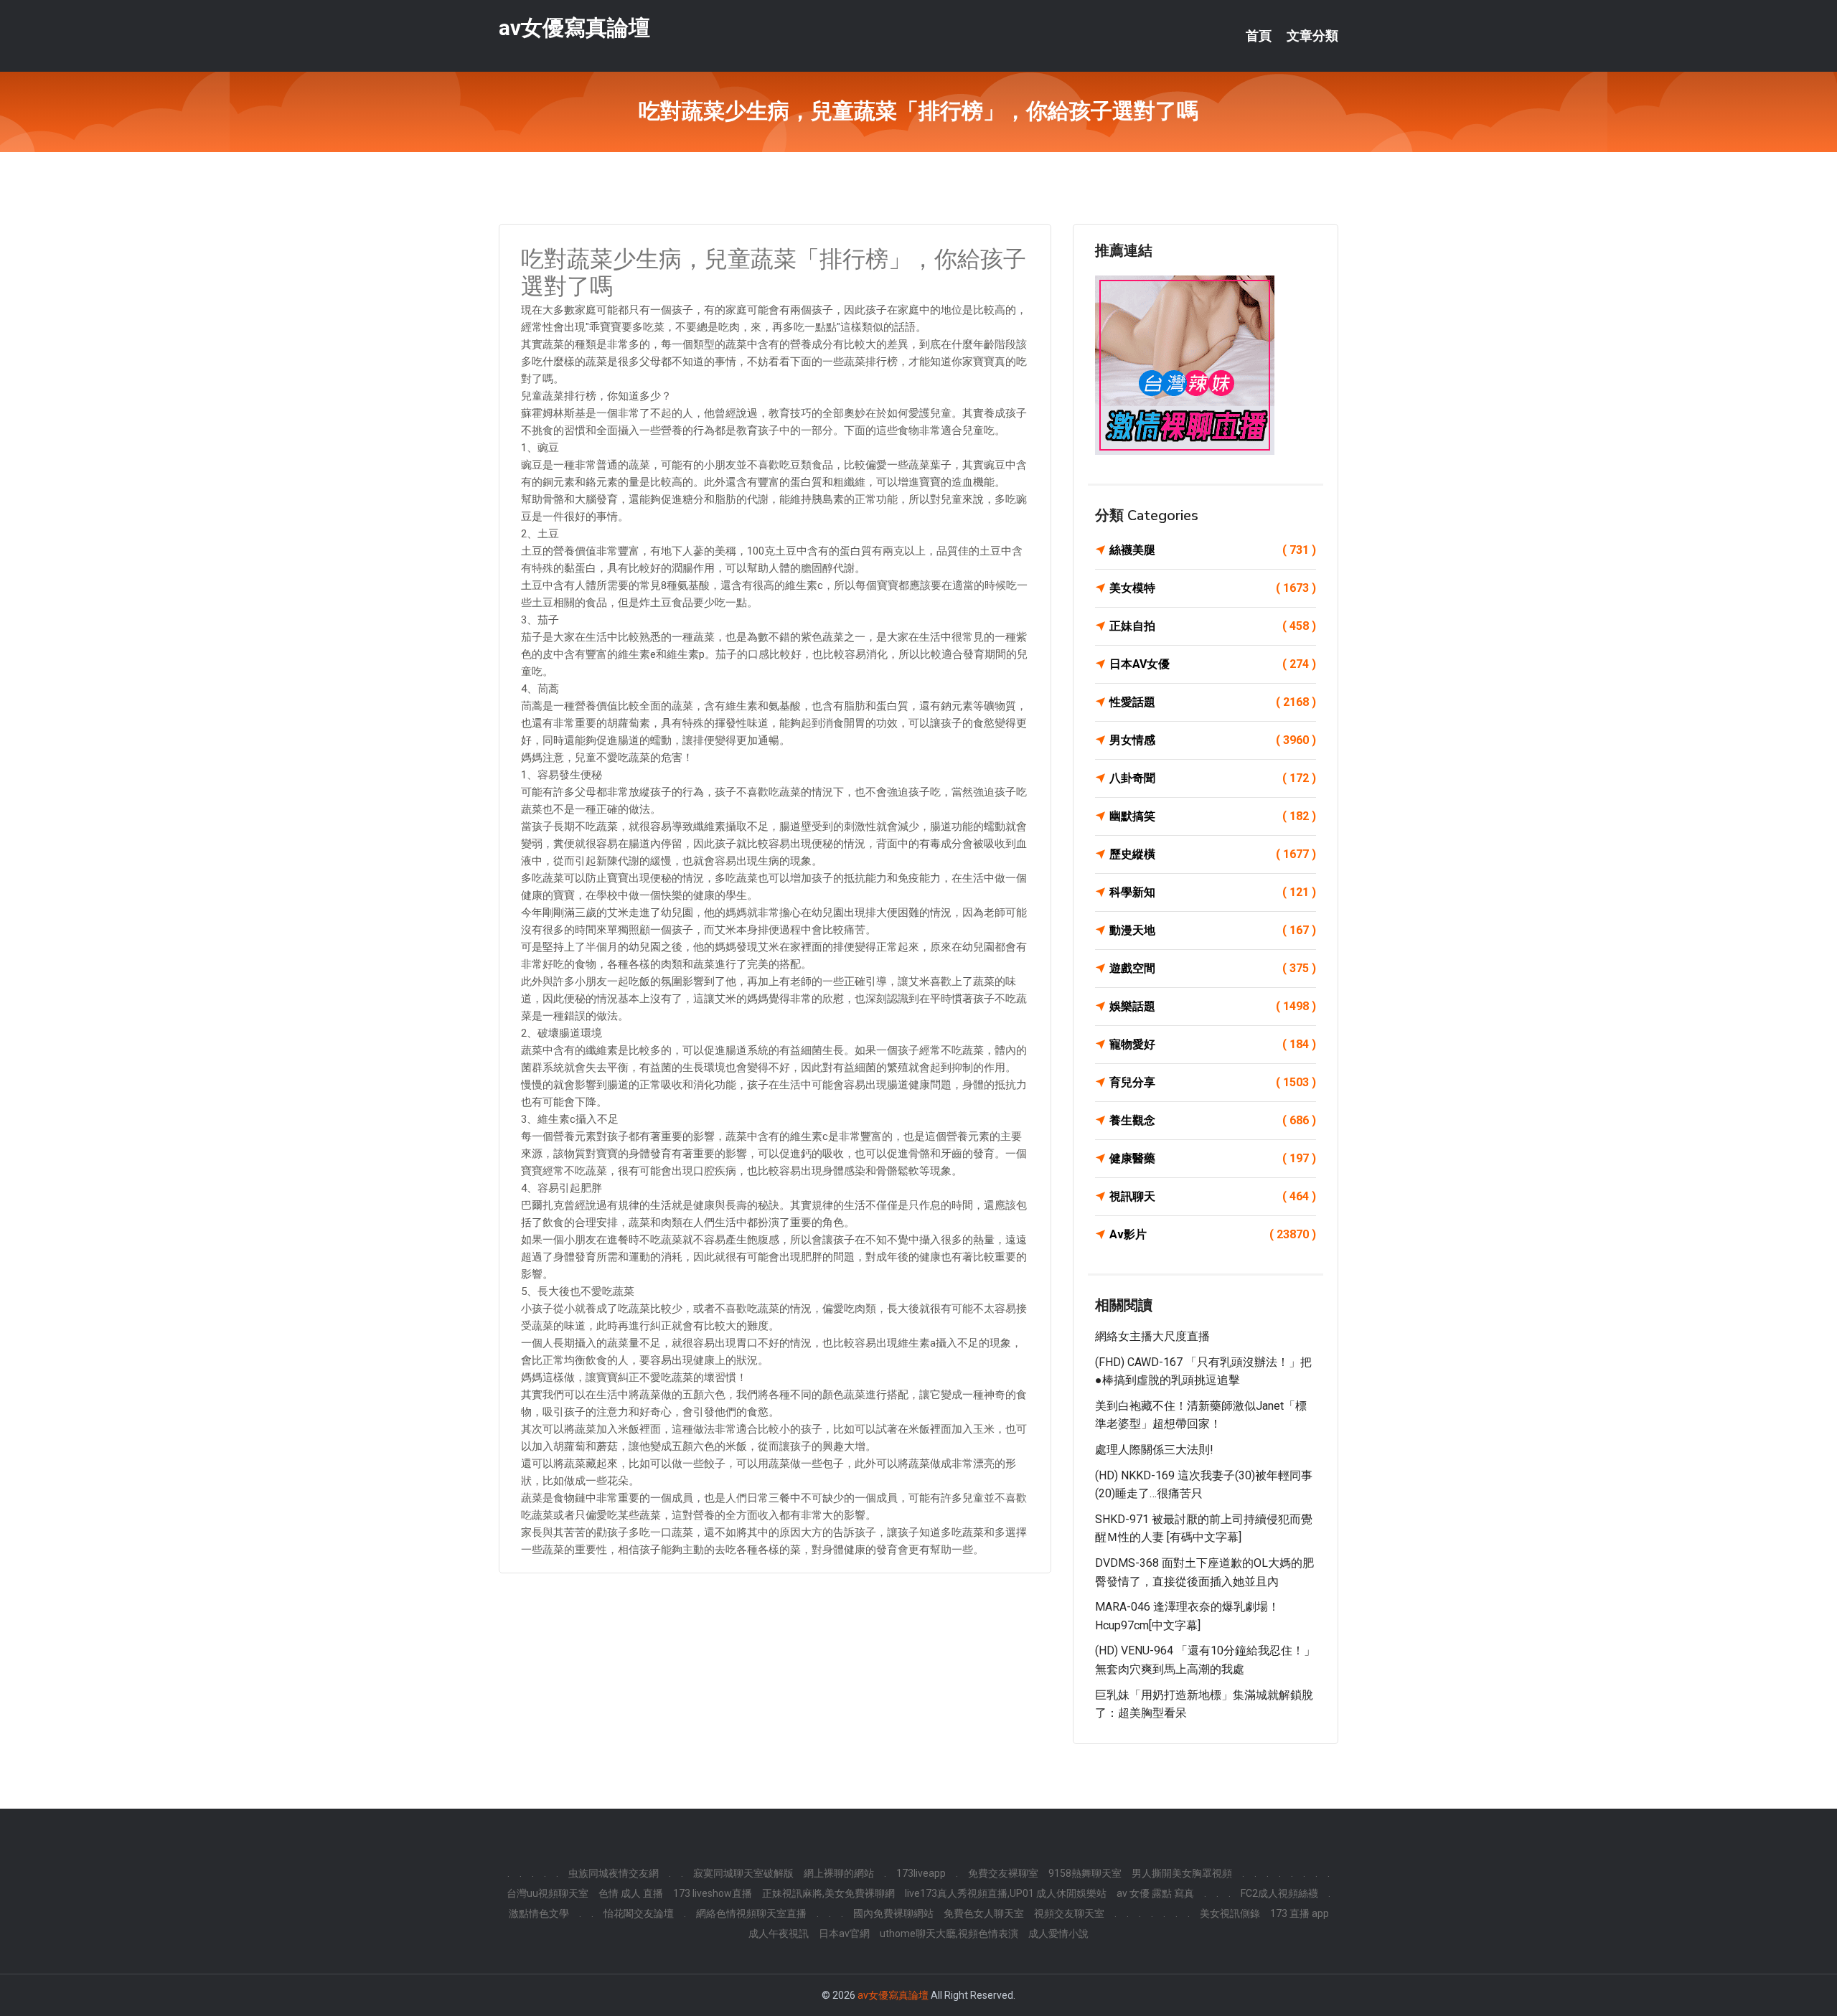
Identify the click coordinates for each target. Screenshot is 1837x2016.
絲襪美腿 (1213, 550)
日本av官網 (844, 1933)
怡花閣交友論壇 (639, 1913)
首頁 (1259, 36)
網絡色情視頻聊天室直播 (751, 1913)
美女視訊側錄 (1230, 1913)
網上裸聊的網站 (839, 1873)
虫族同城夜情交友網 (614, 1873)
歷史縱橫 (1213, 854)
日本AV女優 (1213, 664)
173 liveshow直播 (713, 1893)
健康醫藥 (1213, 1158)
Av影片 (1213, 1234)
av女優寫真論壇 (574, 28)
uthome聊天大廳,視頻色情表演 (949, 1933)
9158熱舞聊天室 (1085, 1873)
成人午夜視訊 (779, 1933)
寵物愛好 (1213, 1044)
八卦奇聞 (1213, 778)
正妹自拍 (1213, 626)
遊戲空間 (1213, 968)
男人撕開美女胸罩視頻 (1182, 1873)
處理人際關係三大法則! (1154, 1450)
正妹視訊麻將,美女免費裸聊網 (828, 1893)
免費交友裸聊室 (1003, 1873)
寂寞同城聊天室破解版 (743, 1873)
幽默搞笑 (1213, 816)
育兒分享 (1213, 1082)
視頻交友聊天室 (1069, 1913)
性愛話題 (1213, 702)
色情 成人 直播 (631, 1893)
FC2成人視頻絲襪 (1279, 1893)
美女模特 (1213, 588)
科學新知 (1213, 892)
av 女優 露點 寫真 (1155, 1893)
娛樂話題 (1213, 1006)
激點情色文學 (539, 1913)
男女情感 (1213, 740)
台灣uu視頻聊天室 (548, 1893)
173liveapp (921, 1873)
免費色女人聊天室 (984, 1913)
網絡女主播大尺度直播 (1152, 1336)
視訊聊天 (1213, 1196)
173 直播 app (1300, 1913)
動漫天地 (1213, 930)
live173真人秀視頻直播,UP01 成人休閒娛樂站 (1006, 1893)
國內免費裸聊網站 (893, 1913)
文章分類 (1312, 36)
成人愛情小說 (1058, 1933)
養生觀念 (1213, 1120)
